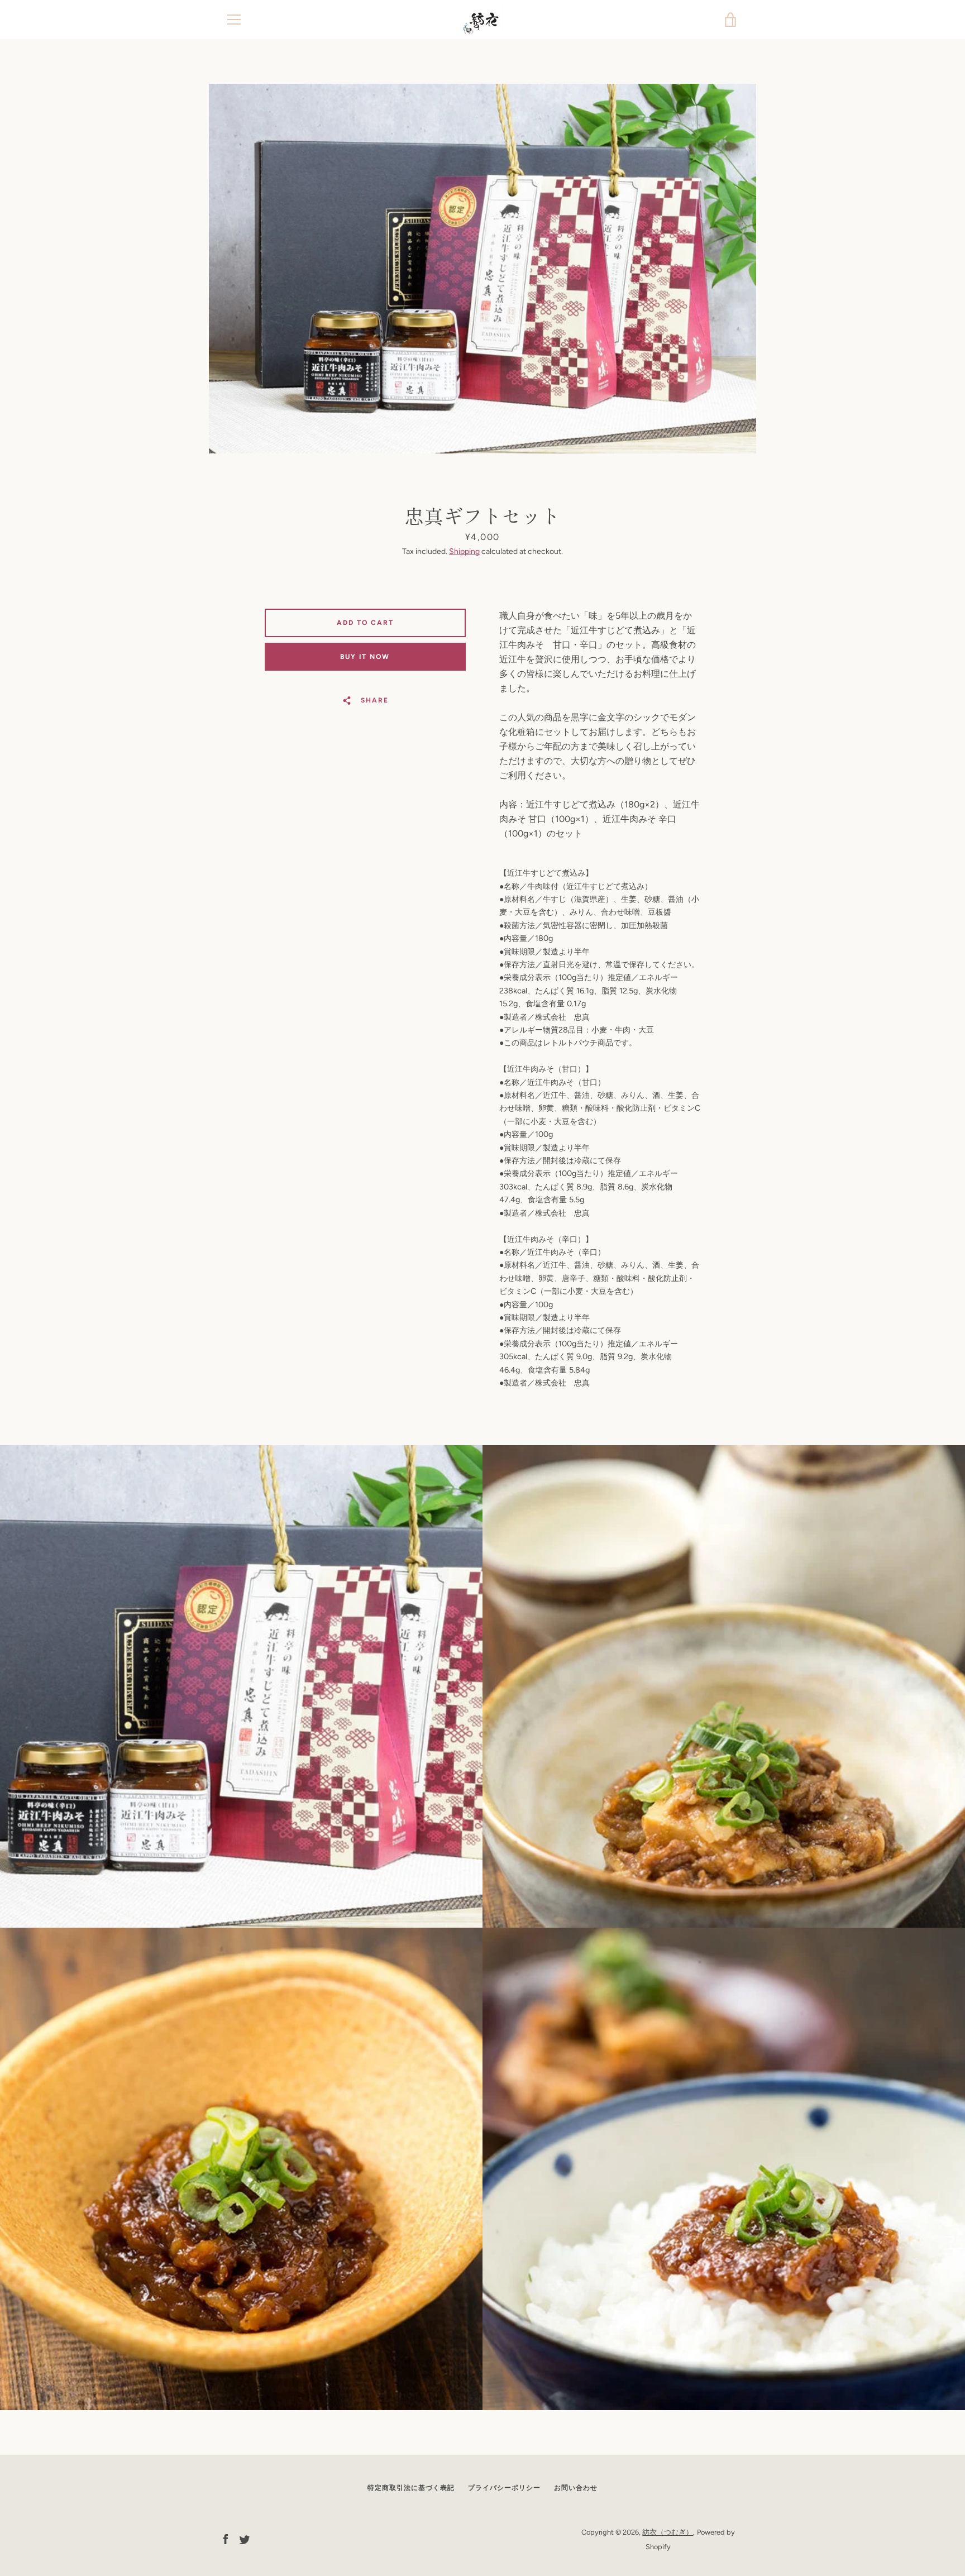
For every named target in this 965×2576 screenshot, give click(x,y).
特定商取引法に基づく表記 (411, 2488)
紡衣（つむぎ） (668, 2532)
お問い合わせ (576, 2488)
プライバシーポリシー (504, 2488)
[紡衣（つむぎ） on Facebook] (226, 2539)
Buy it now (365, 657)
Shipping (464, 551)
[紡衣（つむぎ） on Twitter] (245, 2539)
